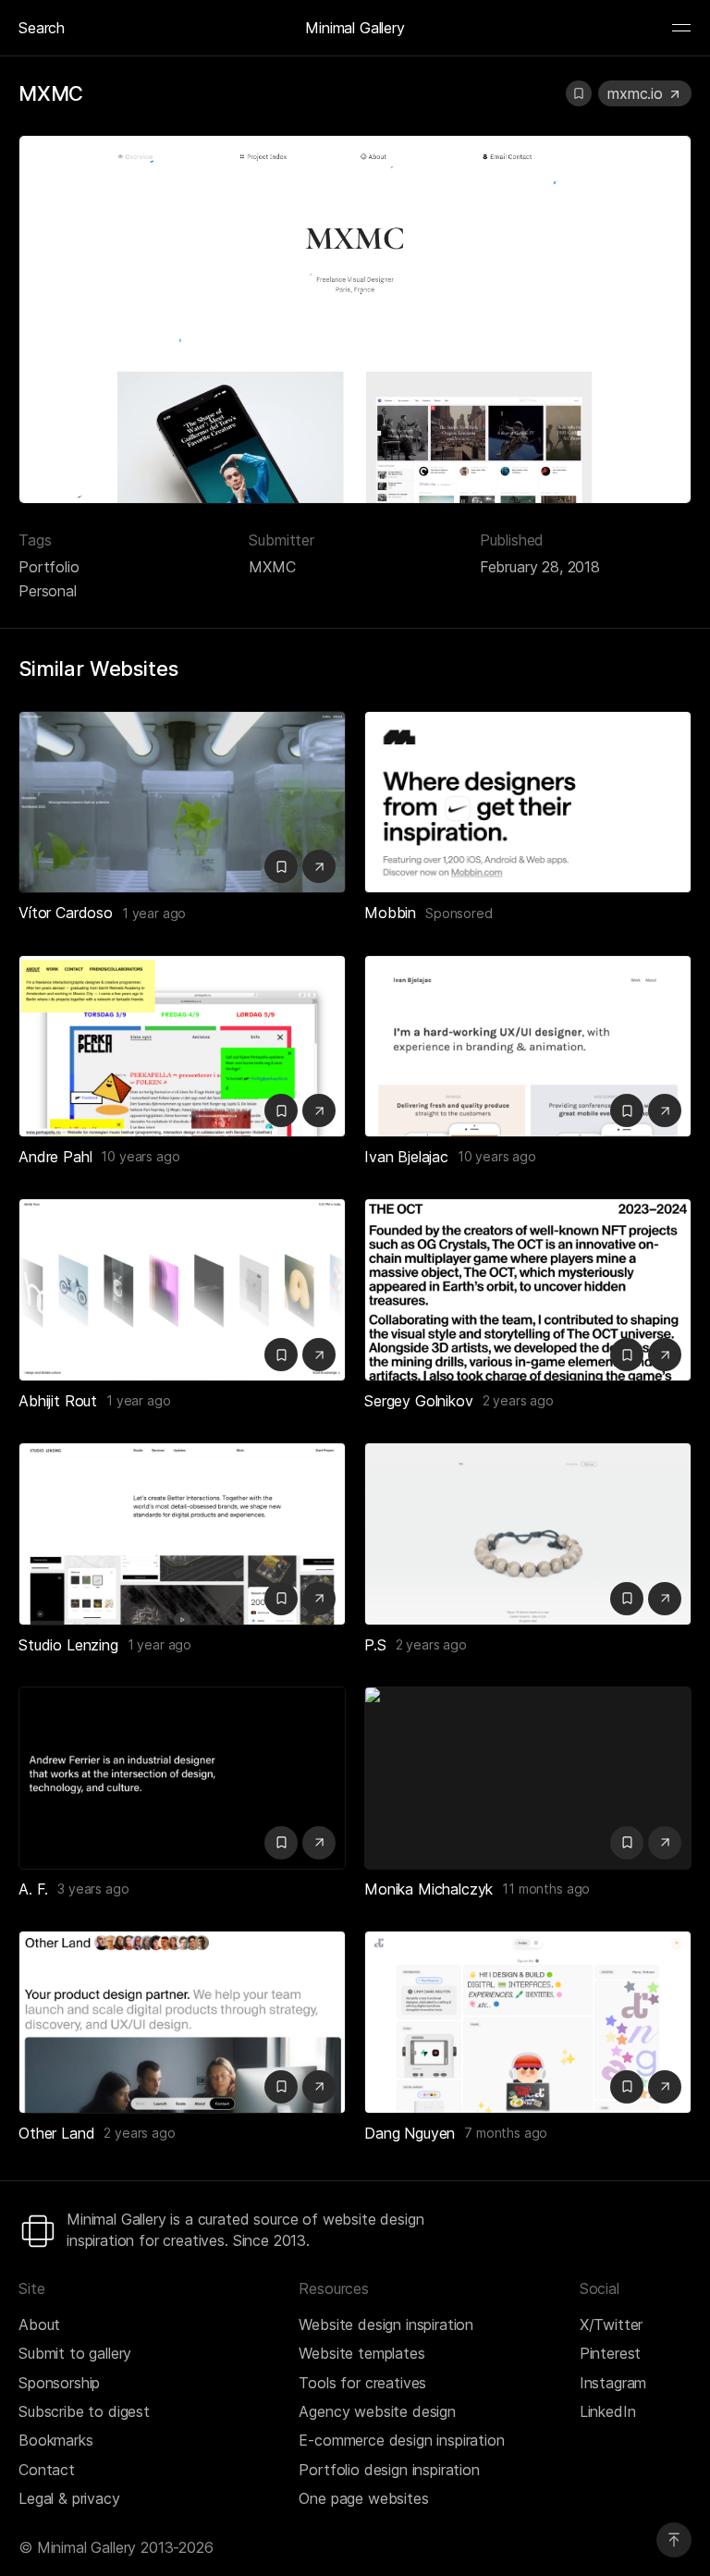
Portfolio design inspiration (389, 2470)
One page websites (363, 2498)
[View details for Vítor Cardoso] (182, 803)
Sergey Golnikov (419, 1401)
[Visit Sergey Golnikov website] (665, 1355)
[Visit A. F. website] (319, 1843)
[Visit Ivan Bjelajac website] (665, 1110)
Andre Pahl (55, 1157)
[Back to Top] (674, 2540)
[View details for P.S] (528, 1534)
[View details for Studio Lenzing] (182, 1534)
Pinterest (611, 2353)
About (39, 2325)
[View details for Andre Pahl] (182, 1047)
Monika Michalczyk (428, 1889)
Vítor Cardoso (66, 913)
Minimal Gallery (355, 28)
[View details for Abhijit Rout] (182, 1290)
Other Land (56, 2133)
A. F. (33, 1889)
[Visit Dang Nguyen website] (665, 2087)
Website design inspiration (386, 2325)
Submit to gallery (75, 2353)
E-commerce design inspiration (401, 2440)
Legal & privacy (69, 2498)
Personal (48, 591)
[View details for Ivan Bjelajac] (528, 1047)
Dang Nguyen (410, 2133)
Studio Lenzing (68, 1645)
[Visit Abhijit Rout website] (319, 1355)
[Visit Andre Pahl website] (319, 1110)
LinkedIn (608, 2411)
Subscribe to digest (84, 2411)
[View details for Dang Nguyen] (528, 2022)
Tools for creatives (362, 2383)
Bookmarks (56, 2440)
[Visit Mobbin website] (528, 803)
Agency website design (377, 2411)
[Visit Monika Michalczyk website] (665, 1843)
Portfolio (49, 567)
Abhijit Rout (58, 1401)
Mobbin (390, 913)
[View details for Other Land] (182, 2022)
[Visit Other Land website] (319, 2087)
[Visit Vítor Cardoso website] (319, 866)
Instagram (613, 2383)
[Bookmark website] (579, 93)
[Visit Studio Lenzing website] (319, 1599)
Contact (47, 2470)
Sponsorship (59, 2383)
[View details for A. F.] (182, 1778)
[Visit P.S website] (665, 1599)
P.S (375, 1645)
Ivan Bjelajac (406, 1157)
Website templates (361, 2353)
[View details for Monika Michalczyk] (528, 1778)
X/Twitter (612, 2325)
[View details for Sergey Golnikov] (528, 1290)
